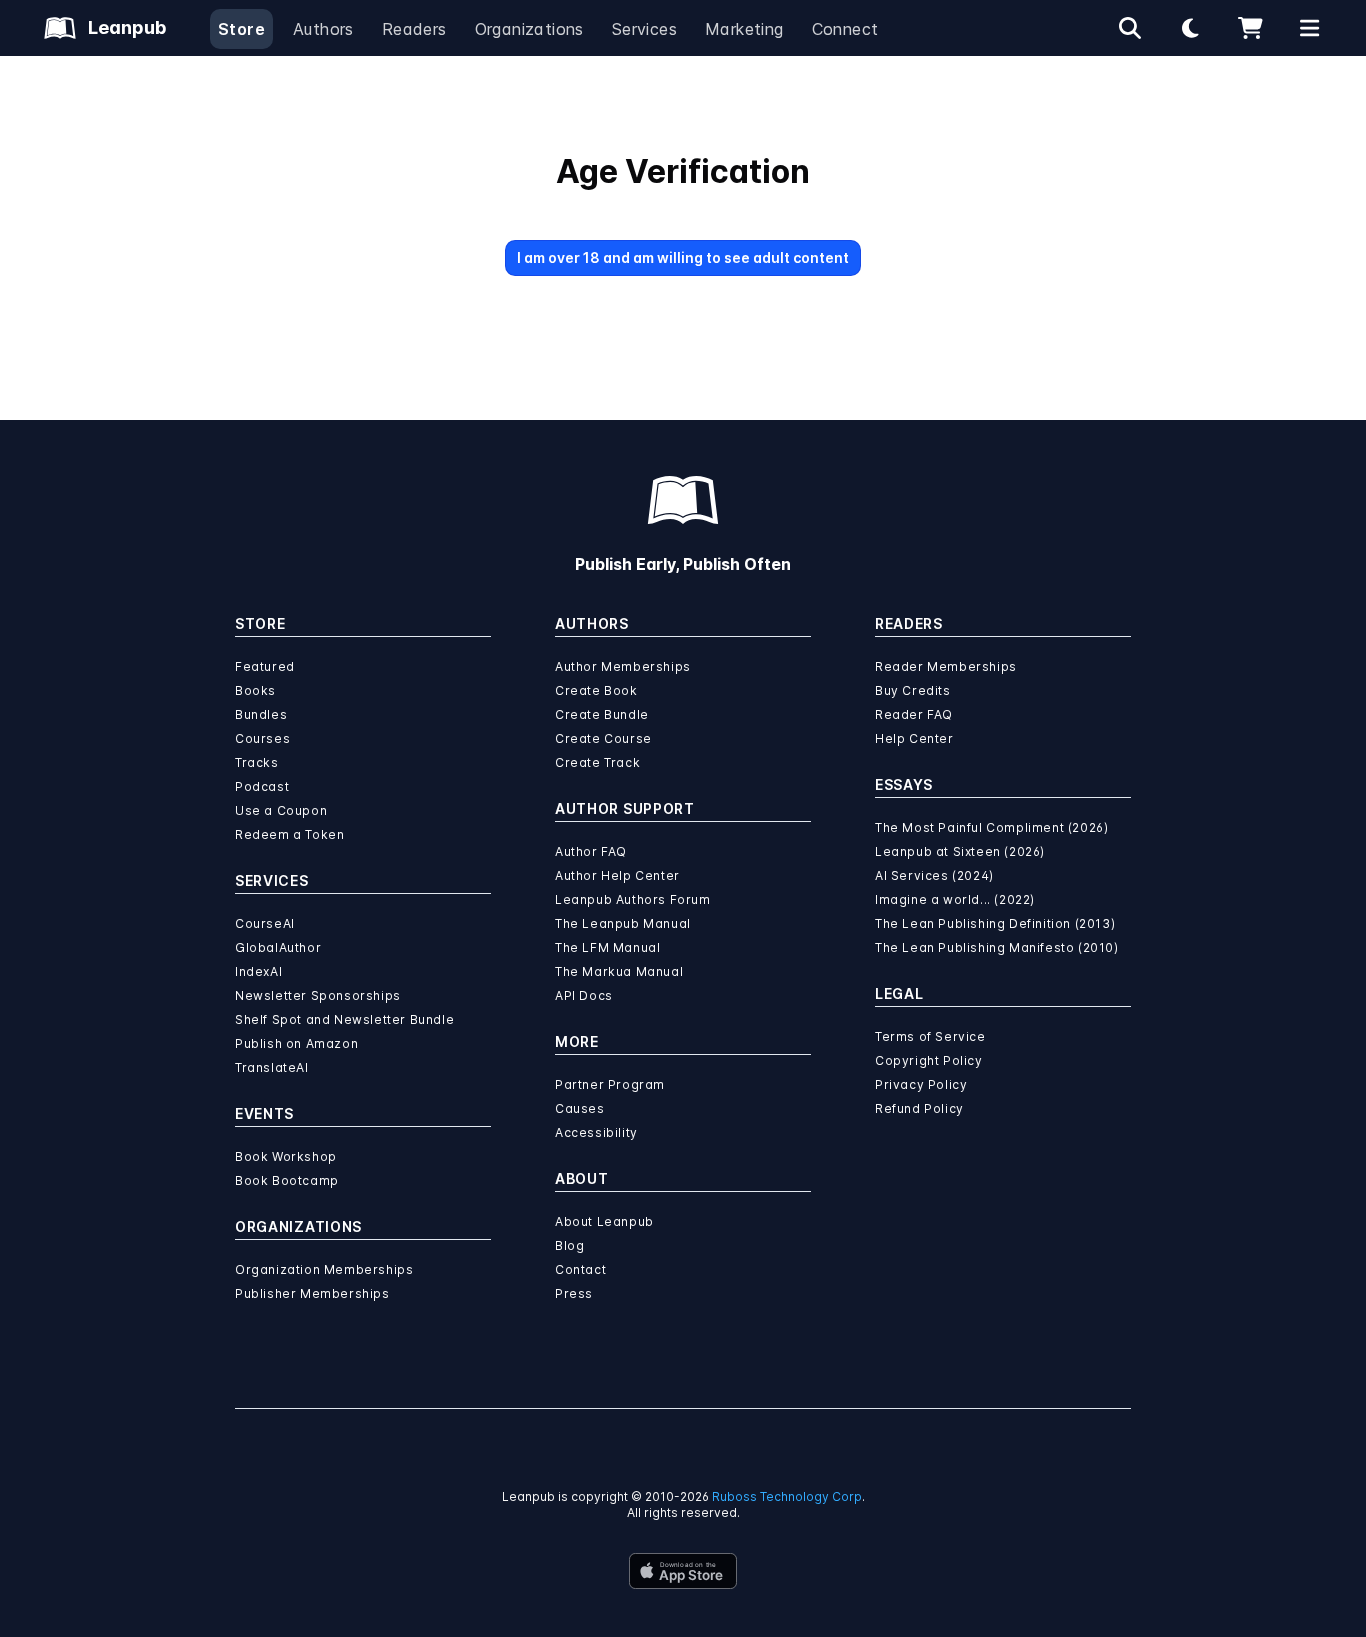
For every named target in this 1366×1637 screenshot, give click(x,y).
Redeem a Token (289, 834)
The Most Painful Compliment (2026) (991, 827)
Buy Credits (913, 690)
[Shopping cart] (1250, 28)
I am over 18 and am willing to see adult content (683, 257)
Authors (323, 29)
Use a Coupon (281, 810)
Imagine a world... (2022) (955, 899)
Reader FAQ (914, 714)
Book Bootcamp (287, 1180)
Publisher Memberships (312, 1293)
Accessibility (596, 1132)
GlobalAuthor (278, 947)
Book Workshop (286, 1156)
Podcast (262, 786)
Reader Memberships (946, 666)
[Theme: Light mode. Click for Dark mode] (1190, 28)
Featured (265, 666)
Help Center (914, 738)
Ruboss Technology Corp (787, 1496)
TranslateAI (272, 1067)
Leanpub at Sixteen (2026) (960, 851)
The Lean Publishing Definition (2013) (995, 923)
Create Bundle (602, 714)
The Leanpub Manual (623, 923)
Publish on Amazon (296, 1043)
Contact (580, 1269)
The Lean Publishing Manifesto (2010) (997, 947)
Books (255, 690)
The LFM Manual (607, 947)
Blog (569, 1245)
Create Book (596, 690)
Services (644, 29)
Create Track (597, 762)
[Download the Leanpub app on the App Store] (683, 1571)
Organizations (529, 29)
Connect (845, 29)
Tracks (257, 762)
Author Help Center (617, 875)
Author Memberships (623, 666)
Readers (414, 29)
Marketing (744, 29)
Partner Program (610, 1084)
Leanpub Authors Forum (633, 899)
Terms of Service (930, 1036)
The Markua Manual (619, 971)
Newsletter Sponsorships (318, 995)
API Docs (584, 995)
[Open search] (1130, 28)
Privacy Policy (921, 1084)
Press (574, 1293)
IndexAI (258, 971)
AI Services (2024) (934, 875)
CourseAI (265, 923)
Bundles (261, 714)
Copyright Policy (929, 1060)
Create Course (603, 738)
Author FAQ (591, 851)
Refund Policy (919, 1108)
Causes (580, 1108)
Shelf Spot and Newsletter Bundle (344, 1019)
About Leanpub (604, 1221)
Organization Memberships (324, 1269)
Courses (262, 738)
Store (241, 29)
